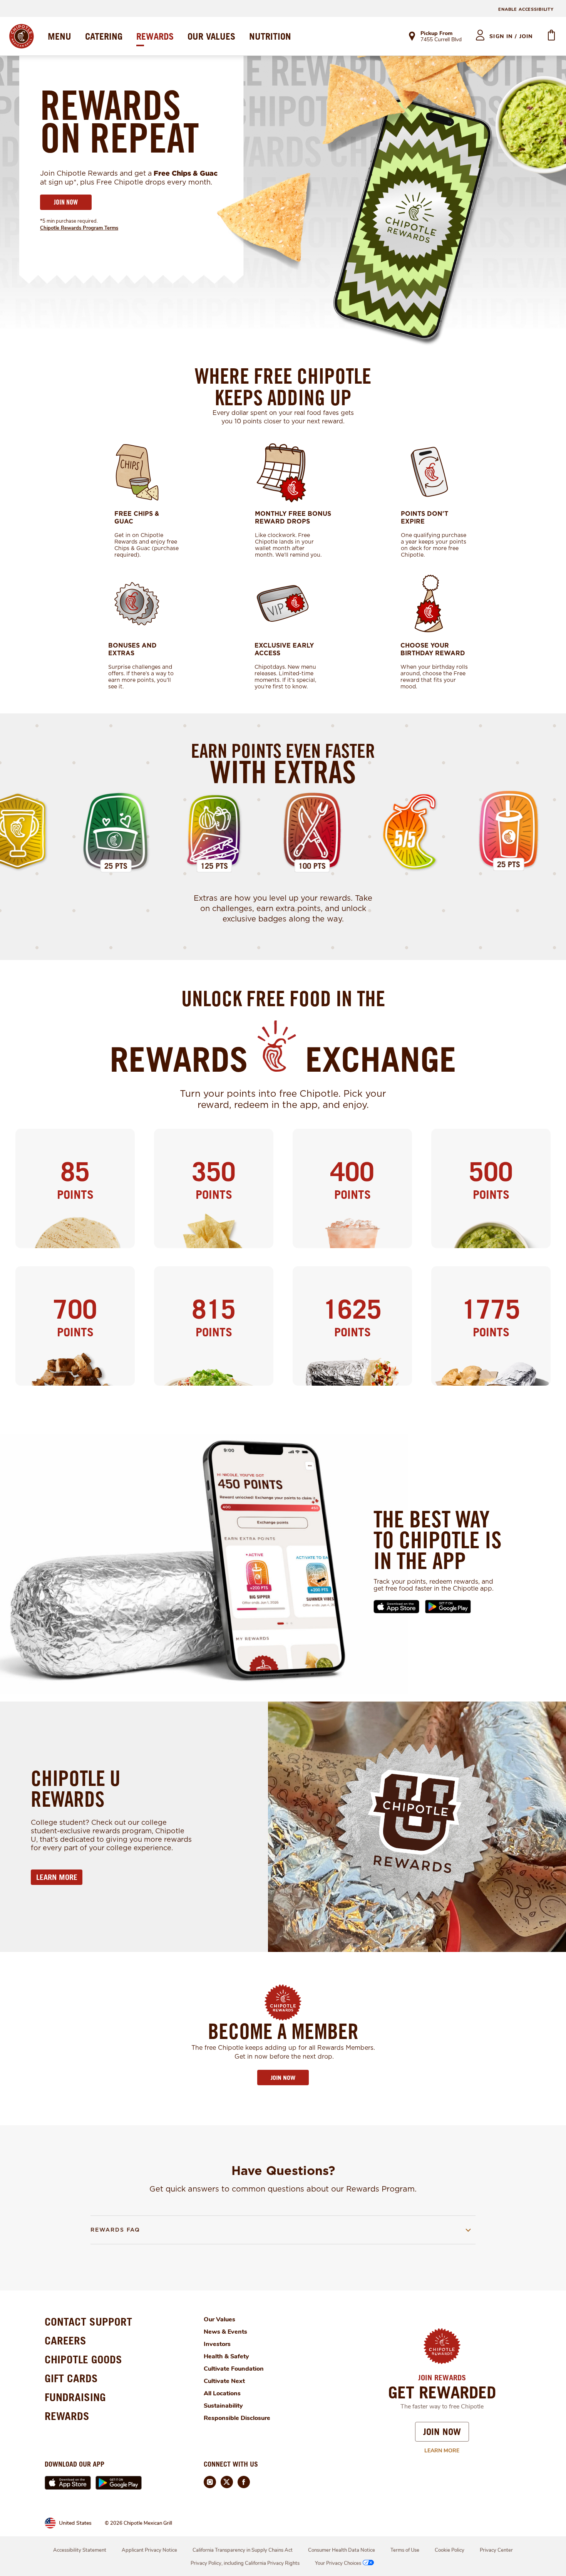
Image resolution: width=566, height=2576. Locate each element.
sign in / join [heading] (511, 36)
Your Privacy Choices (338, 2563)
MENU (59, 36)
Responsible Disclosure (237, 2418)
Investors (217, 2344)
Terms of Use (405, 2550)
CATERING (104, 36)
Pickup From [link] (436, 33)
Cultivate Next (224, 2381)
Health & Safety (226, 2356)
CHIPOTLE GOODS (83, 2359)
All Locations (222, 2393)
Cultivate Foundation (234, 2369)
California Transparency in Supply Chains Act (243, 2550)
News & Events (225, 2332)
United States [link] (75, 2523)
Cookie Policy (450, 2550)
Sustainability (223, 2406)
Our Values (219, 2319)
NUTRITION (270, 36)
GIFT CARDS (71, 2378)
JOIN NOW (66, 202)
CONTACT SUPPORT (88, 2322)
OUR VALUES (211, 36)
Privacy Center (496, 2550)
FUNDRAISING (75, 2397)
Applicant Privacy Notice (149, 2550)
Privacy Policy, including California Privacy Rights (245, 2563)
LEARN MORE (57, 1877)
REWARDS (155, 36)
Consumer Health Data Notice (342, 2550)
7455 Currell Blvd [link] (441, 40)
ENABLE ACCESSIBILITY (526, 9)
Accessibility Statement (80, 2550)
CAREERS (65, 2340)
